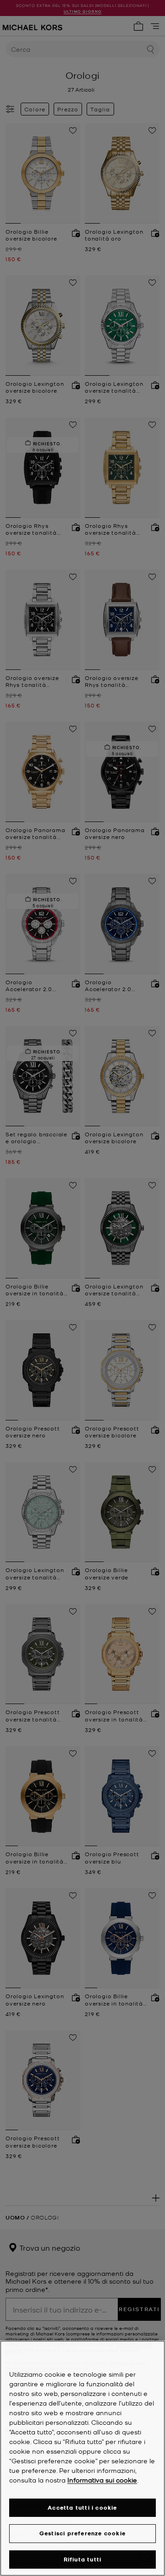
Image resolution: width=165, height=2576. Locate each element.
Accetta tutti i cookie (82, 2507)
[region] (82, 2458)
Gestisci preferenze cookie (82, 2533)
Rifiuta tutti (83, 2559)
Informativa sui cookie (102, 2480)
